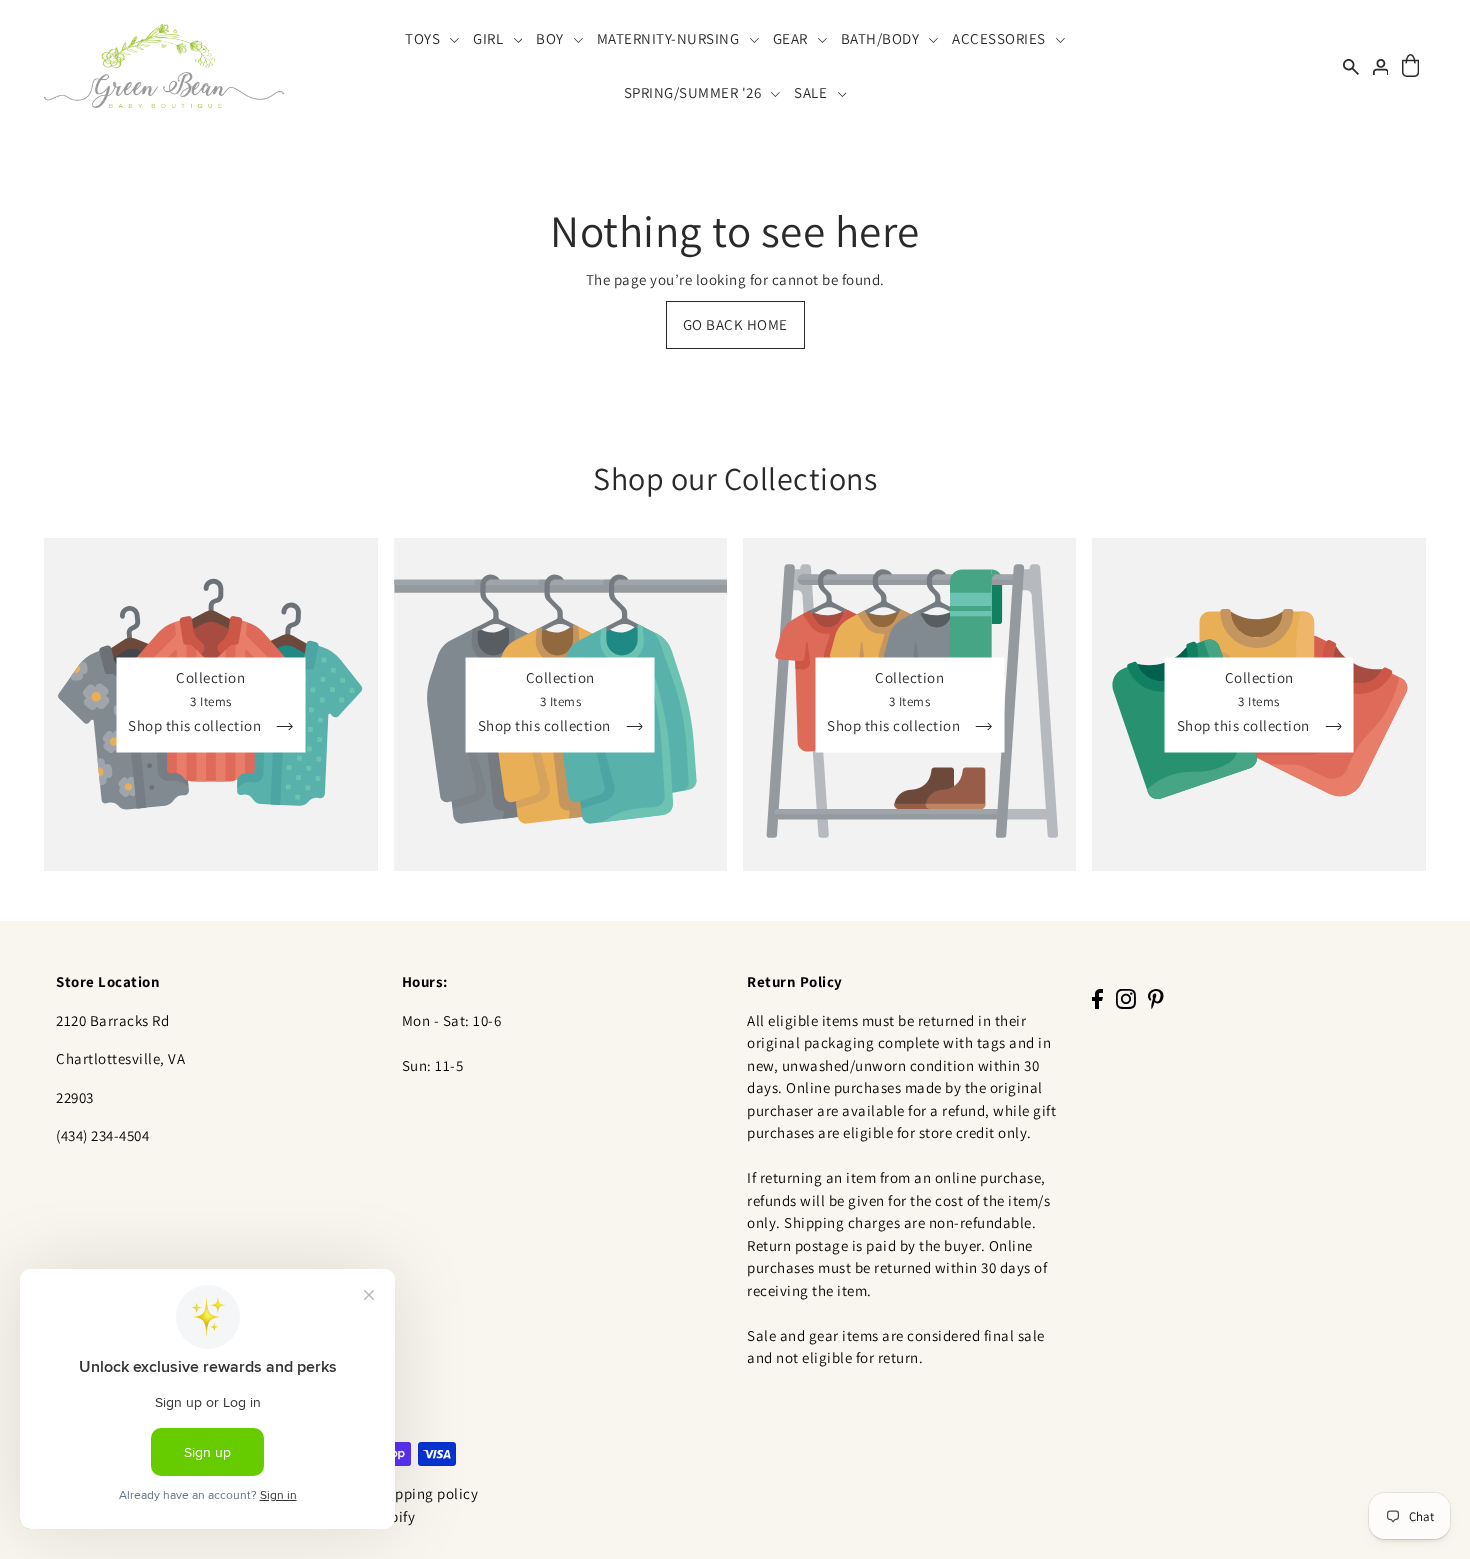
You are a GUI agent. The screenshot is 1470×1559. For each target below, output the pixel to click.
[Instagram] (1126, 998)
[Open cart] (1410, 66)
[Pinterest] (1156, 998)
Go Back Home (735, 324)
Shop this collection (196, 725)
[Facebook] (1097, 998)
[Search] (1351, 65)
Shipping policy (426, 1493)
